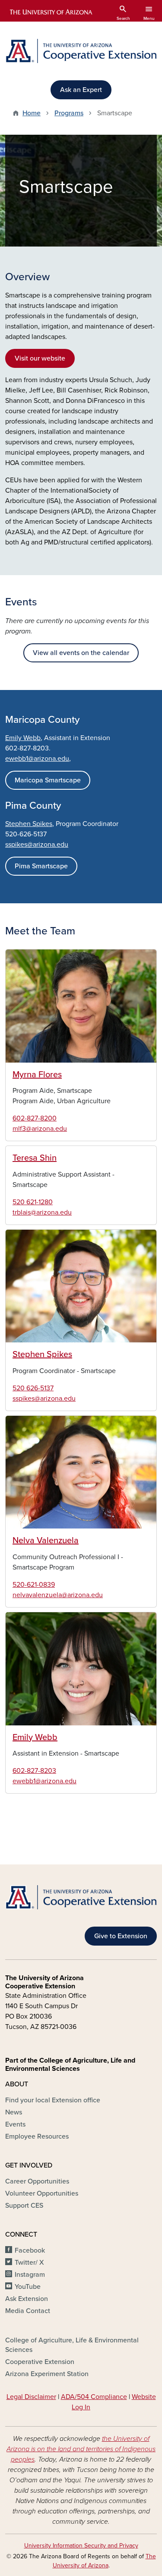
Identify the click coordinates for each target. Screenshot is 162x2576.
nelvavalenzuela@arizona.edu (58, 1595)
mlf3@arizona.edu (40, 1129)
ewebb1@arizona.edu (44, 1781)
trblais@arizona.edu (42, 1212)
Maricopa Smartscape (48, 780)
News (14, 2112)
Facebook (30, 2250)
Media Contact (28, 2311)
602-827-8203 (34, 1771)
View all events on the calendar (81, 653)
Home (32, 113)
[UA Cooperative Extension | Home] (81, 51)
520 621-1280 (33, 1202)
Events (15, 2124)
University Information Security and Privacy (81, 2546)
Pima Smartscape (41, 866)
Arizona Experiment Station (47, 2374)
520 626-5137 (33, 1388)
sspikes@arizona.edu (37, 845)
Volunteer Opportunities (42, 2193)
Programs (69, 113)
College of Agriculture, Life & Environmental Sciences (72, 2345)
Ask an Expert (81, 90)
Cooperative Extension (40, 2362)
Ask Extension (27, 2299)
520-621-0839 (34, 1585)
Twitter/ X (29, 2263)
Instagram (30, 2275)
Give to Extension (121, 1936)
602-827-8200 (35, 1118)
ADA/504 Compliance (94, 2397)
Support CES (24, 2206)
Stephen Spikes (29, 824)
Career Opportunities (37, 2181)
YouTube (28, 2287)
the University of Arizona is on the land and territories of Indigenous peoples (81, 2449)
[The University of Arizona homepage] (50, 12)
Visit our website (40, 358)
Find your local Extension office (53, 2100)
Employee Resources (37, 2136)
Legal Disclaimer (31, 2397)
